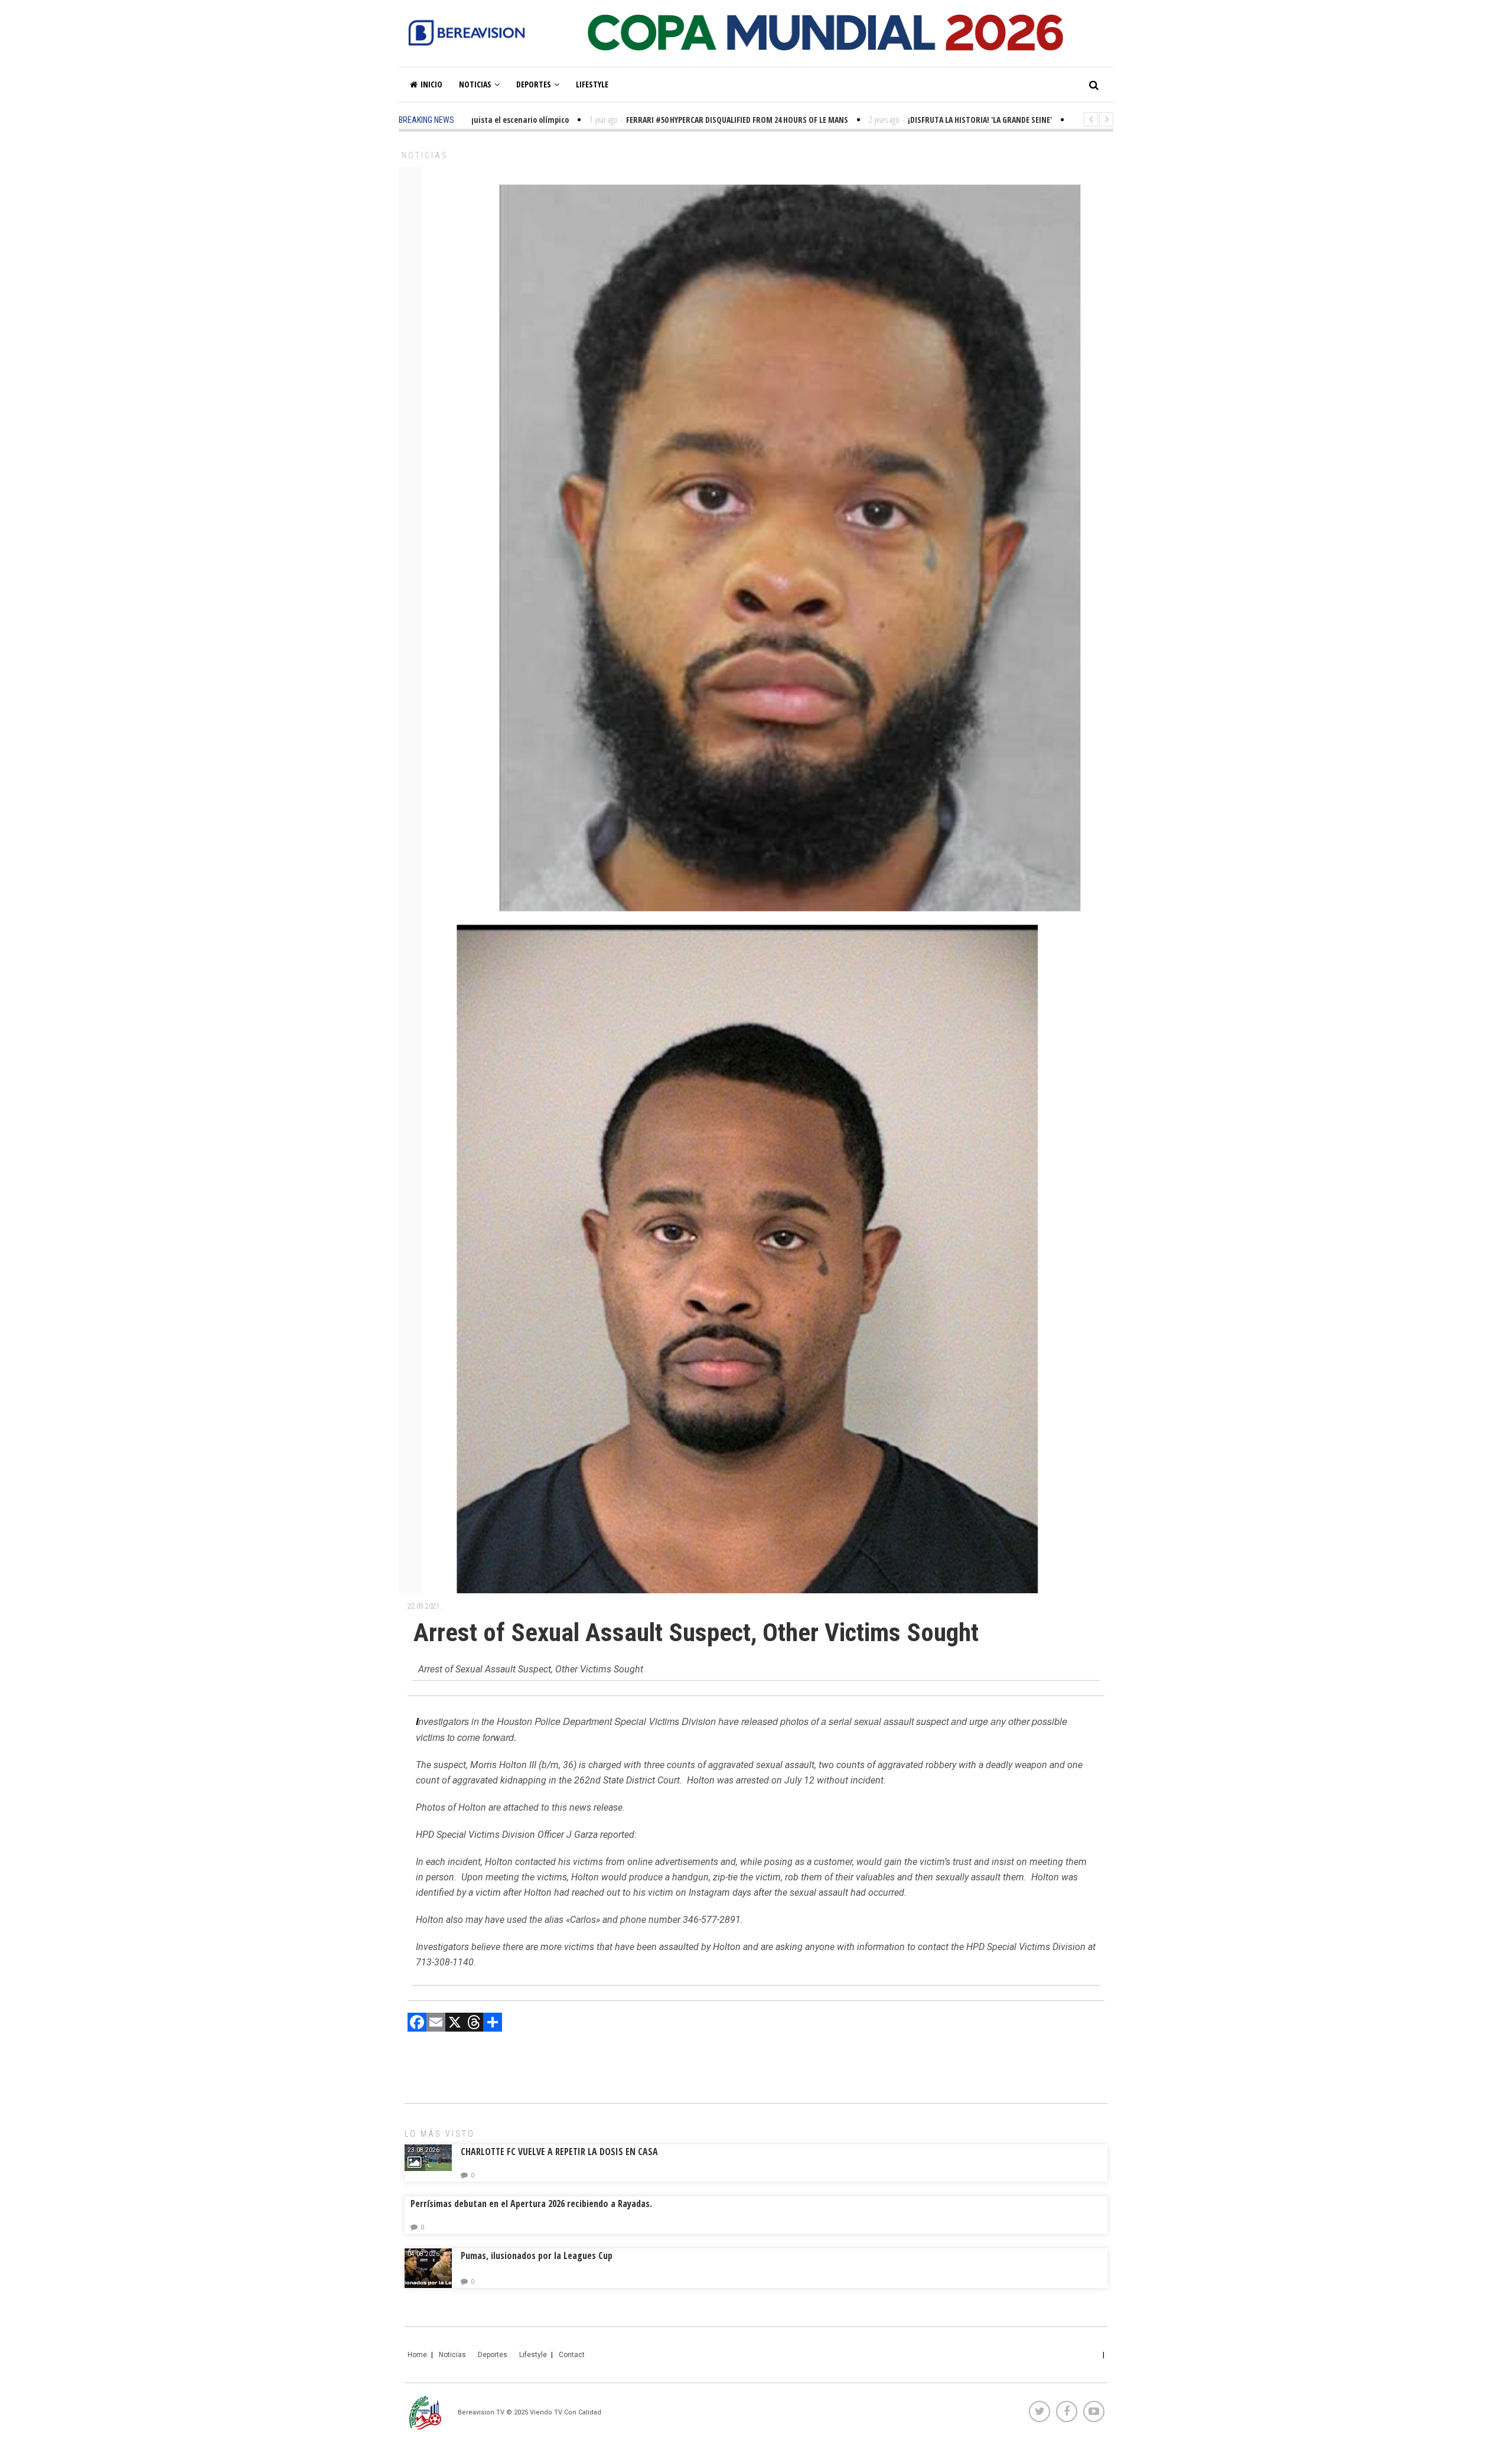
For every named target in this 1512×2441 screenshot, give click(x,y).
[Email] (436, 2024)
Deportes (534, 84)
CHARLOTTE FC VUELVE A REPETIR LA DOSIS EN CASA (559, 2152)
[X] (455, 2024)
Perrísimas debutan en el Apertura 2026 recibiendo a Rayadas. (531, 2204)
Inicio (431, 84)
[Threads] (474, 2024)
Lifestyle (592, 84)
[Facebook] (417, 2024)
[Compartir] (493, 2024)
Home (417, 2355)
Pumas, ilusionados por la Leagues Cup (537, 2256)
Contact (572, 2355)
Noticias (475, 84)
